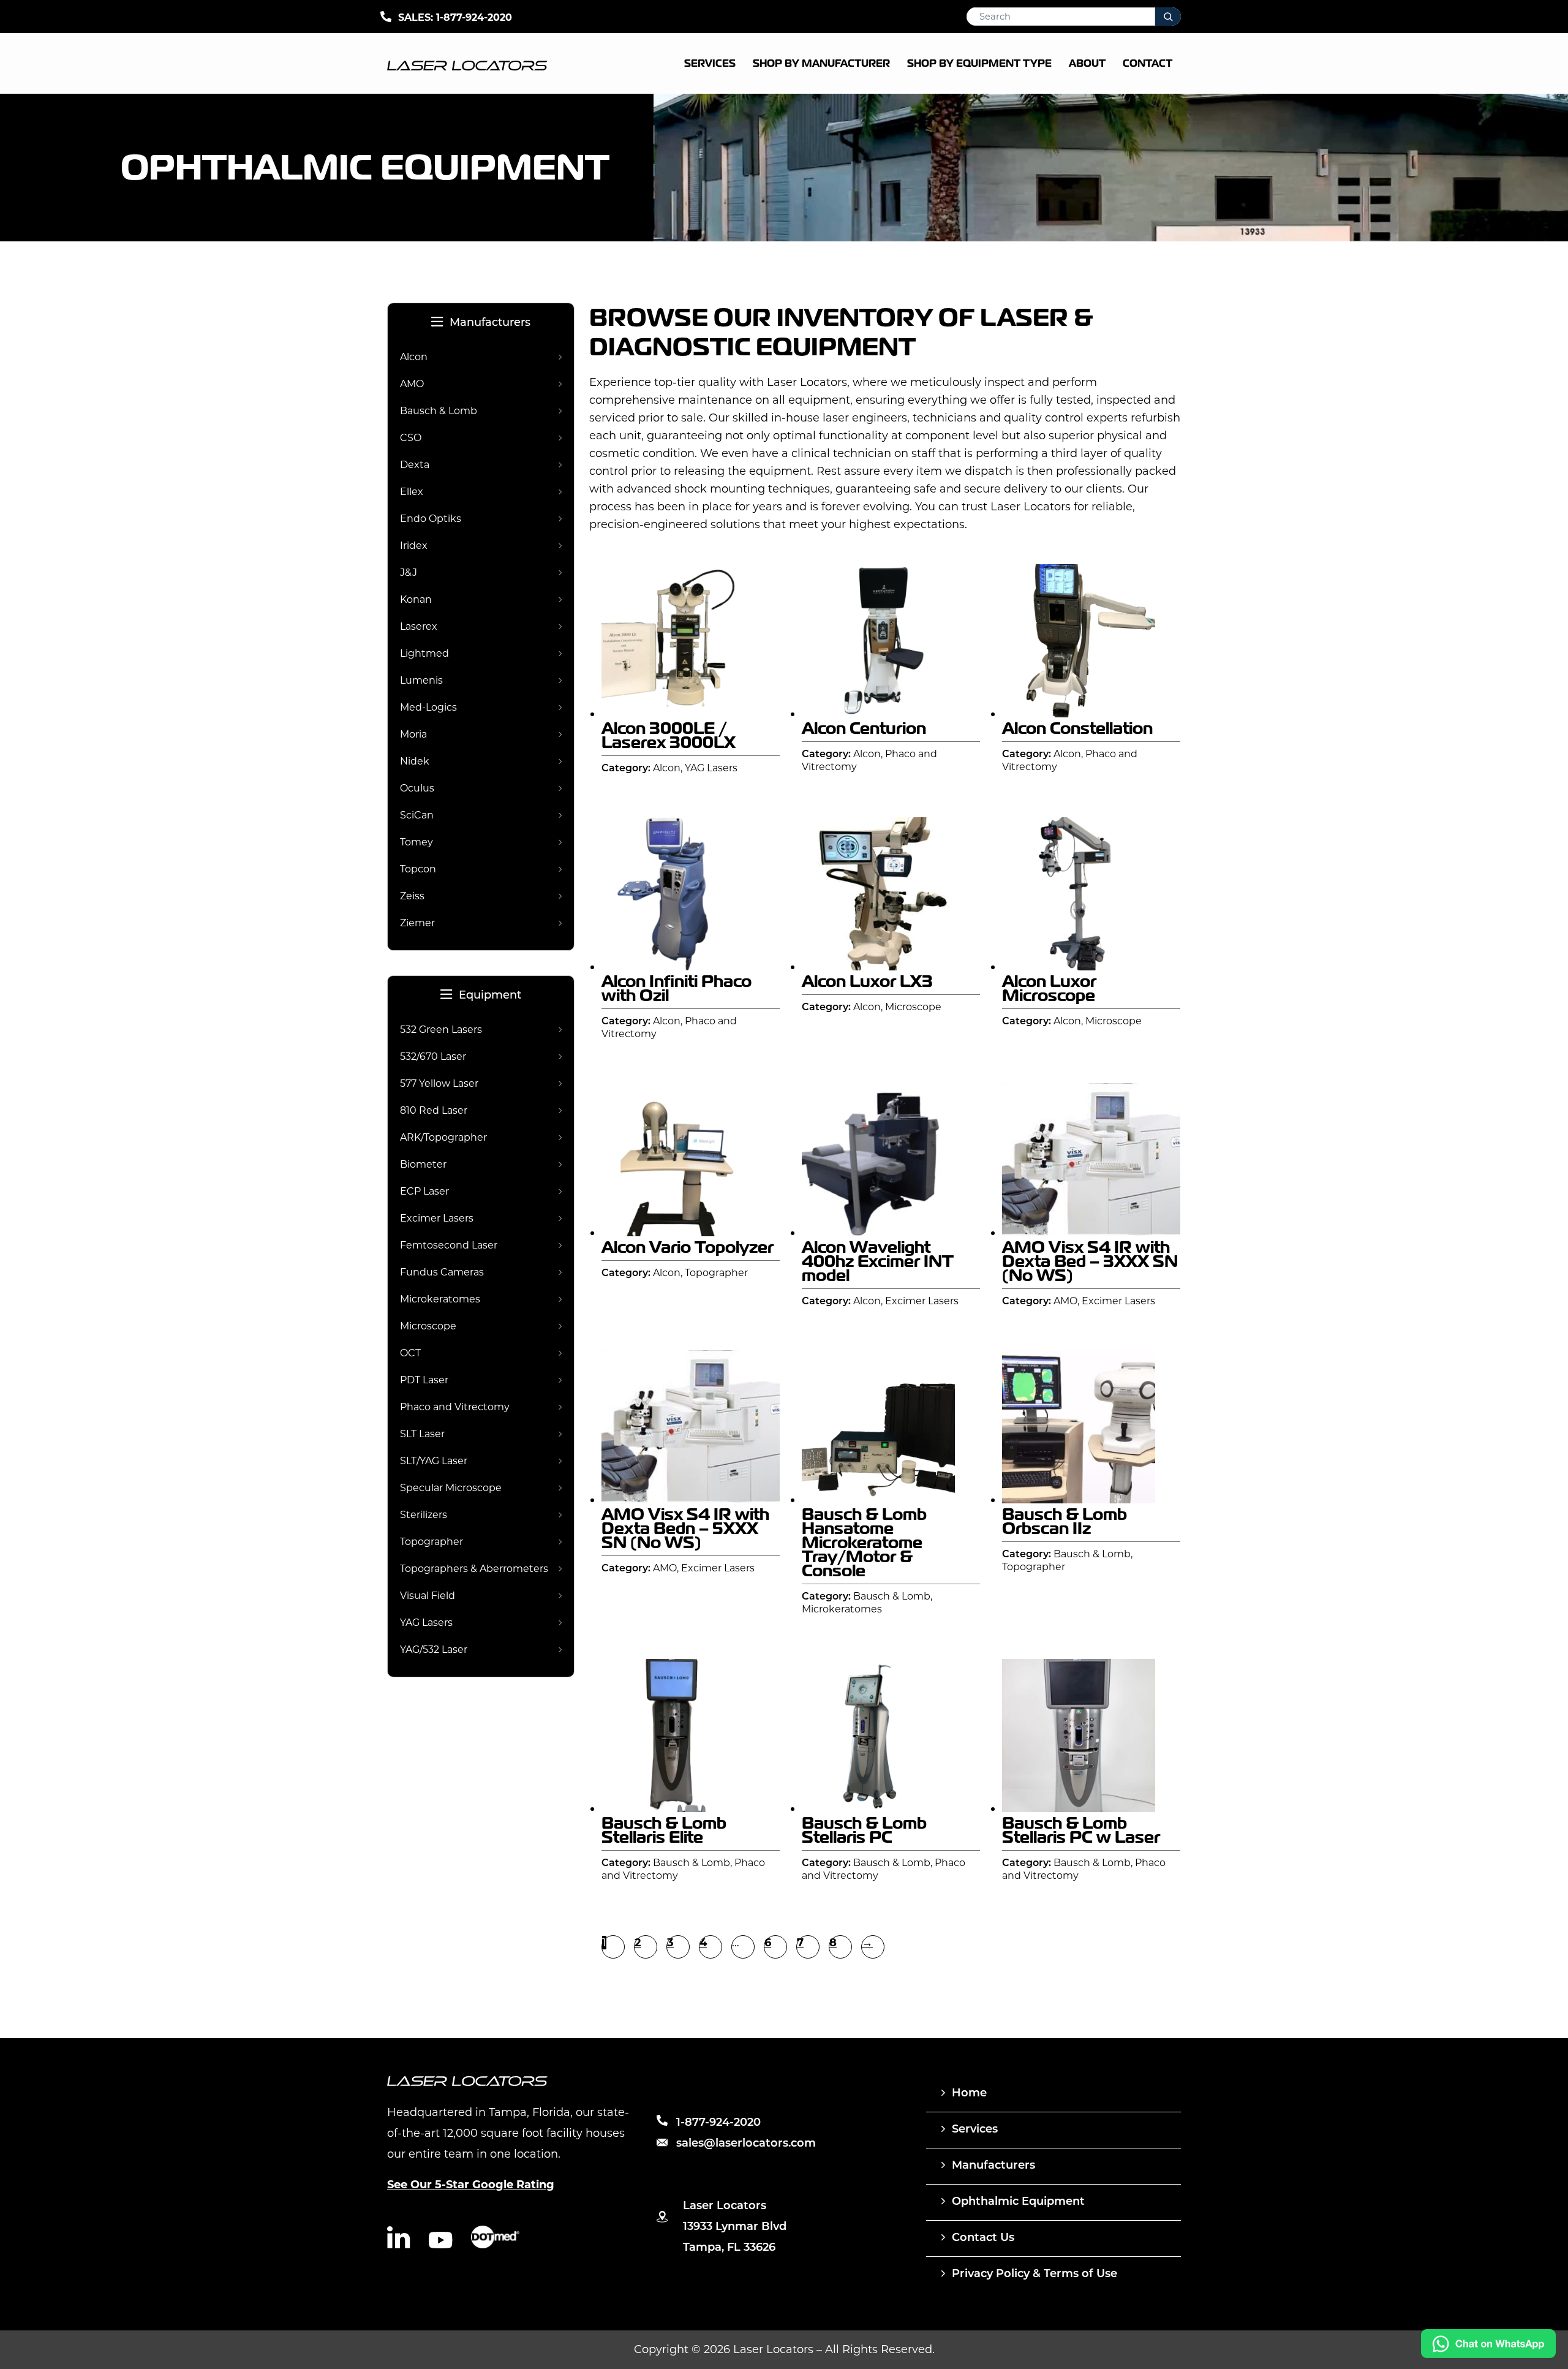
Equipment (490, 996)
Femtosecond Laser (449, 1245)
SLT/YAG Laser (434, 1461)
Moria (413, 734)
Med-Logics (428, 707)
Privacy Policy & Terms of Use (1035, 2275)
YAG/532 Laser (434, 1649)
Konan (416, 599)
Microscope (428, 1326)
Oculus (417, 788)
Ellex (412, 492)
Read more (700, 708)
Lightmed (424, 653)
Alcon (414, 357)
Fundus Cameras (442, 1272)
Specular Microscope (451, 1488)
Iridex (414, 546)
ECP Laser (424, 1191)
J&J (409, 572)
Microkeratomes (440, 1299)
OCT (410, 1353)
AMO (412, 384)
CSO (411, 438)
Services (975, 2130)
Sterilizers (424, 1515)
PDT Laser (424, 1380)
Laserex (419, 626)
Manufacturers (490, 323)
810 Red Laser (434, 1110)
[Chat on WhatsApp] (1488, 2355)
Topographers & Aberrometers (474, 1569)
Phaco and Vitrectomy (455, 1407)
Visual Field (428, 1596)
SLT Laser (422, 1434)
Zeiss (412, 896)
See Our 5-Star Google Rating (471, 2185)
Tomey (417, 842)
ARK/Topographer (443, 1137)
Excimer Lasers (437, 1218)
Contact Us (983, 2239)
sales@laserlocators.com (746, 2144)
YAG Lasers (426, 1623)
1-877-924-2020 (474, 17)
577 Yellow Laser (439, 1083)
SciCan (417, 815)
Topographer (432, 1542)
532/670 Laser (433, 1056)
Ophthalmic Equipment (1018, 2202)
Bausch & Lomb (439, 411)
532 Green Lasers (441, 1030)
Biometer (423, 1164)
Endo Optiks (431, 519)
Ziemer (417, 923)
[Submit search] (1168, 17)
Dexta (415, 465)
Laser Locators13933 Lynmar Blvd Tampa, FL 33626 (735, 2227)
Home (969, 2094)
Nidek (415, 761)
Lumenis (421, 680)
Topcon (418, 869)
